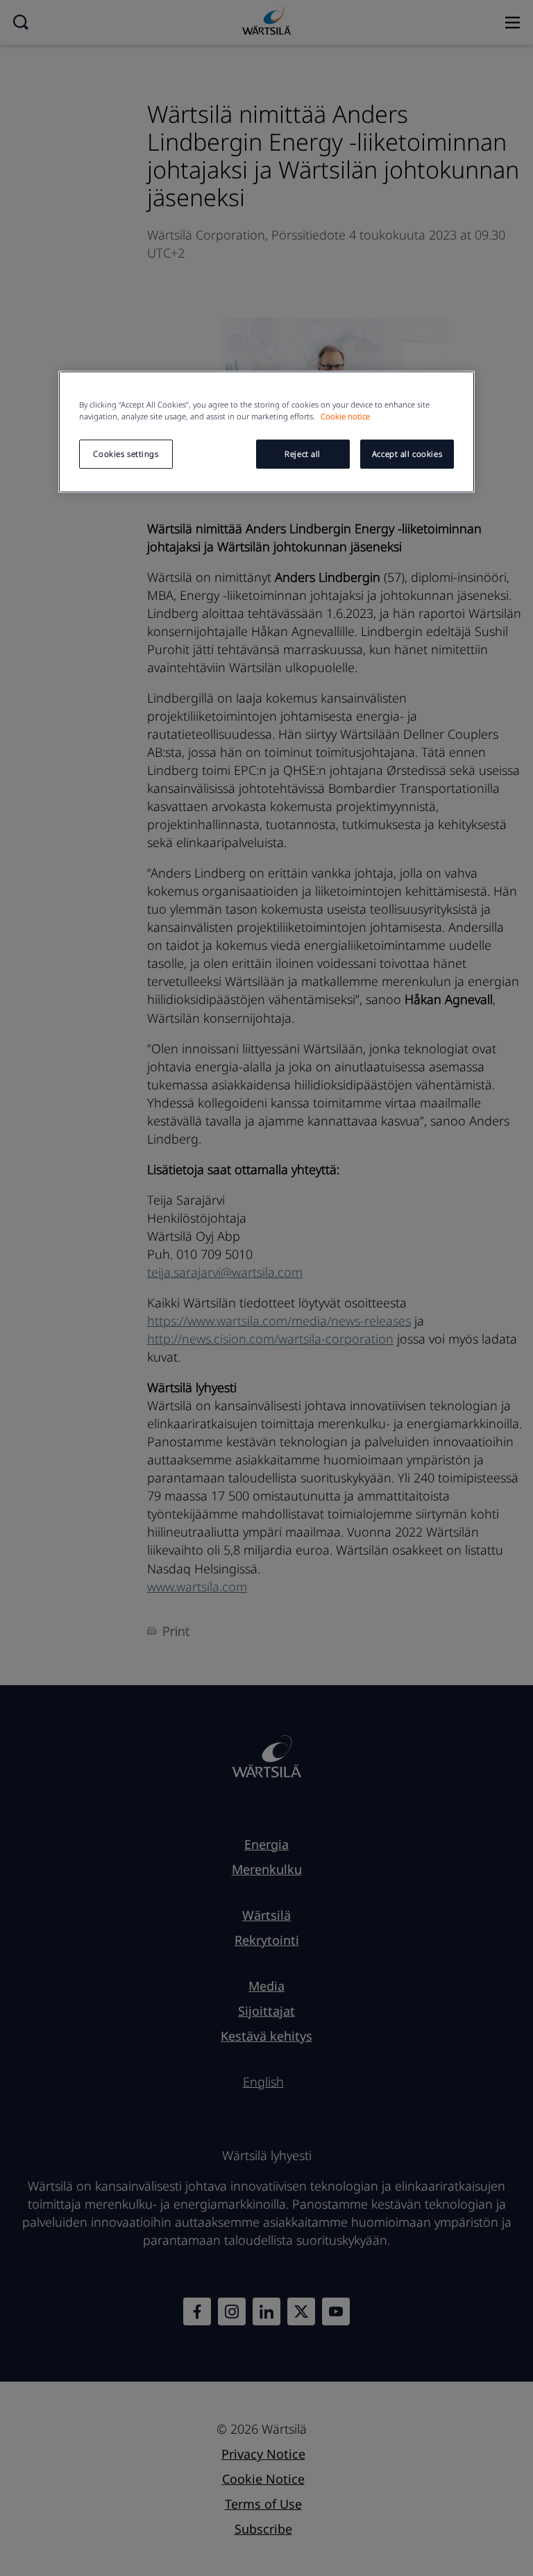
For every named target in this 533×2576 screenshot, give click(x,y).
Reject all (303, 454)
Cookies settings (126, 454)
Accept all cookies (407, 454)
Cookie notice (345, 416)
